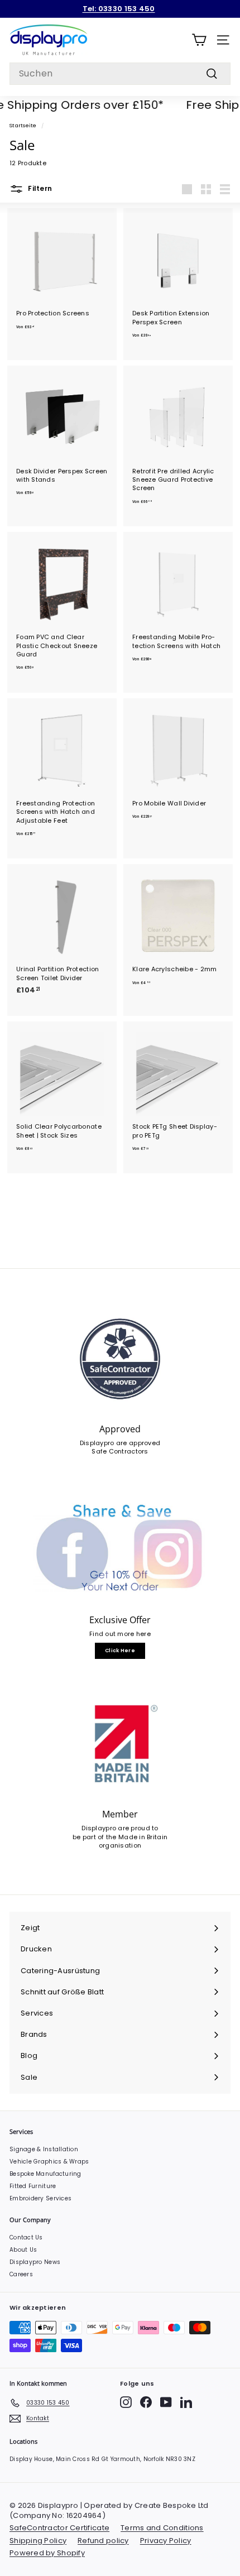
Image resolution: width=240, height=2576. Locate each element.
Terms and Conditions (162, 2528)
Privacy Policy (166, 2541)
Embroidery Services (40, 2198)
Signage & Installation (44, 2149)
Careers (21, 2274)
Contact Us (26, 2237)
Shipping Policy (38, 2541)
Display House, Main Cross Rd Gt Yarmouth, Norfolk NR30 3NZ (102, 2459)
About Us (23, 2250)
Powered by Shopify (47, 2553)
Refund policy (103, 2541)
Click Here (120, 1651)
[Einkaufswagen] (199, 40)
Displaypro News (35, 2262)
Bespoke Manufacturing (45, 2174)
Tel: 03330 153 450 (119, 9)
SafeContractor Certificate (59, 2528)
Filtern (39, 189)
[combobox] (120, 74)
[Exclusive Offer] (120, 1550)
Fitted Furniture (33, 2186)
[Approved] (120, 1359)
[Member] (120, 1744)
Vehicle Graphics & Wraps (49, 2162)
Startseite (23, 125)
